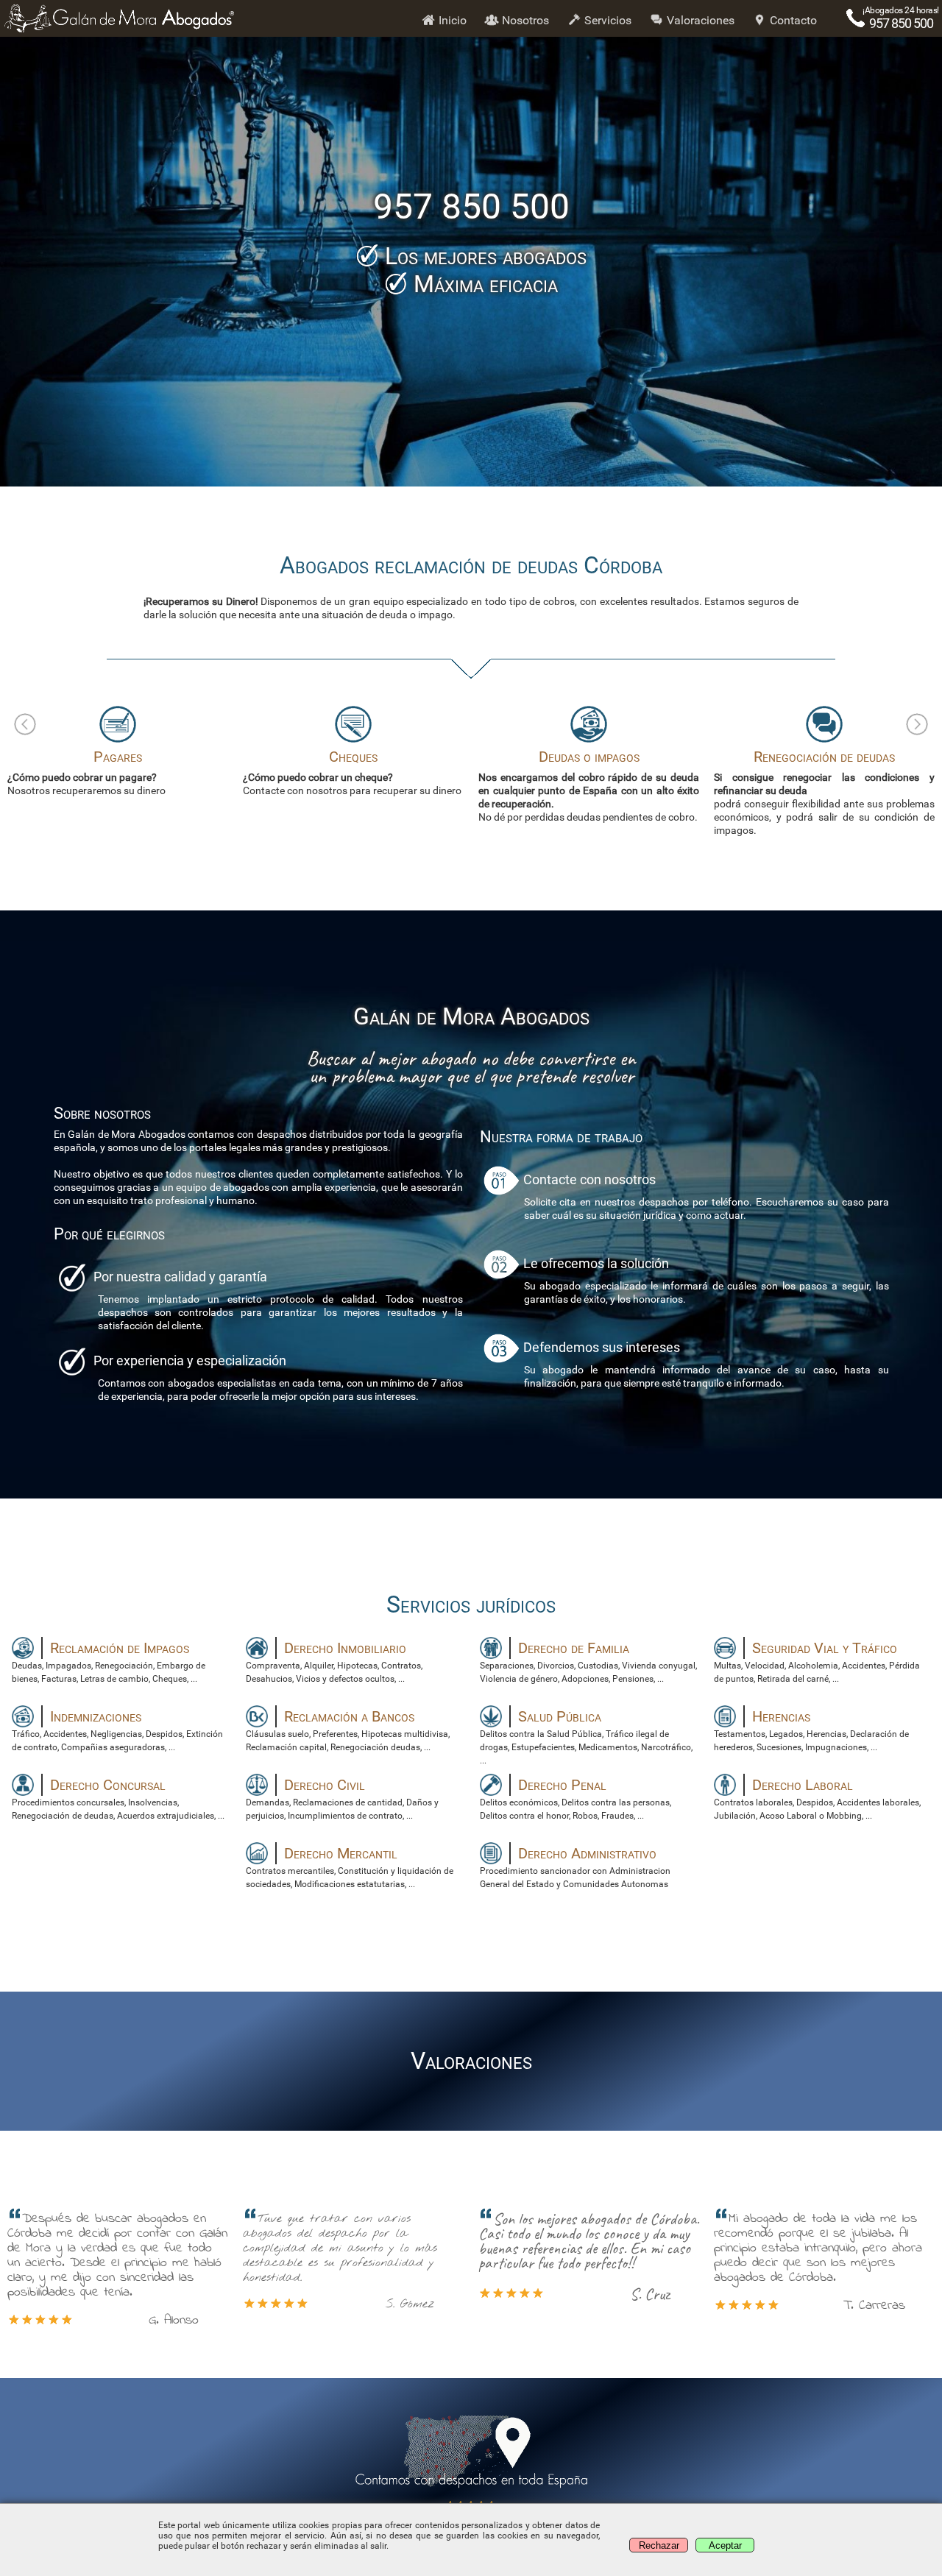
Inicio (451, 20)
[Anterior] (25, 724)
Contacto (792, 20)
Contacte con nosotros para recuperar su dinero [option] (117, 772)
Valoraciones (699, 20)
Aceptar (725, 2545)
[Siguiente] (917, 724)
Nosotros (524, 20)
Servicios (606, 20)
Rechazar (659, 2545)
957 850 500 (901, 23)
